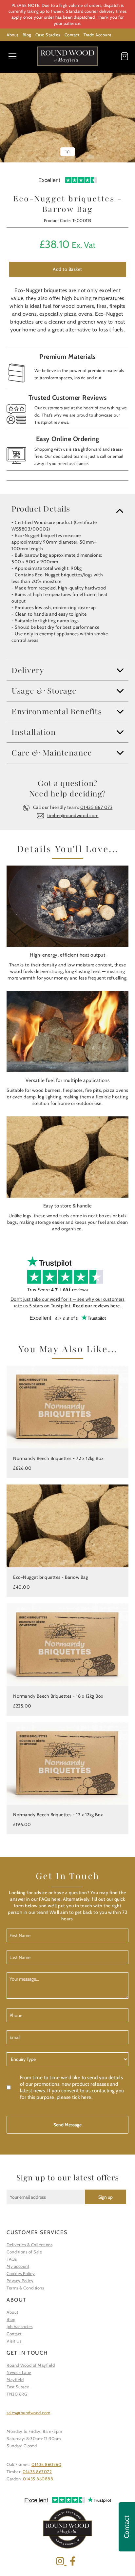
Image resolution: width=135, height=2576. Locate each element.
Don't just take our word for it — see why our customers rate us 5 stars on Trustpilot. (68, 1302)
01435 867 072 (96, 807)
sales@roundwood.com (29, 2413)
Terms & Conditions (25, 2288)
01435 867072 (37, 2472)
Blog (27, 35)
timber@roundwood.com (73, 815)
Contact (72, 35)
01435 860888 (38, 2479)
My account (18, 2266)
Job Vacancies (20, 2326)
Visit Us (14, 2341)
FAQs (12, 2259)
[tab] (67, 509)
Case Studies (48, 35)
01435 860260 (46, 2464)
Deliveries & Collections (29, 2245)
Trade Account (97, 35)
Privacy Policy (20, 2281)
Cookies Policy (21, 2273)
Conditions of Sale (24, 2252)
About (12, 35)
